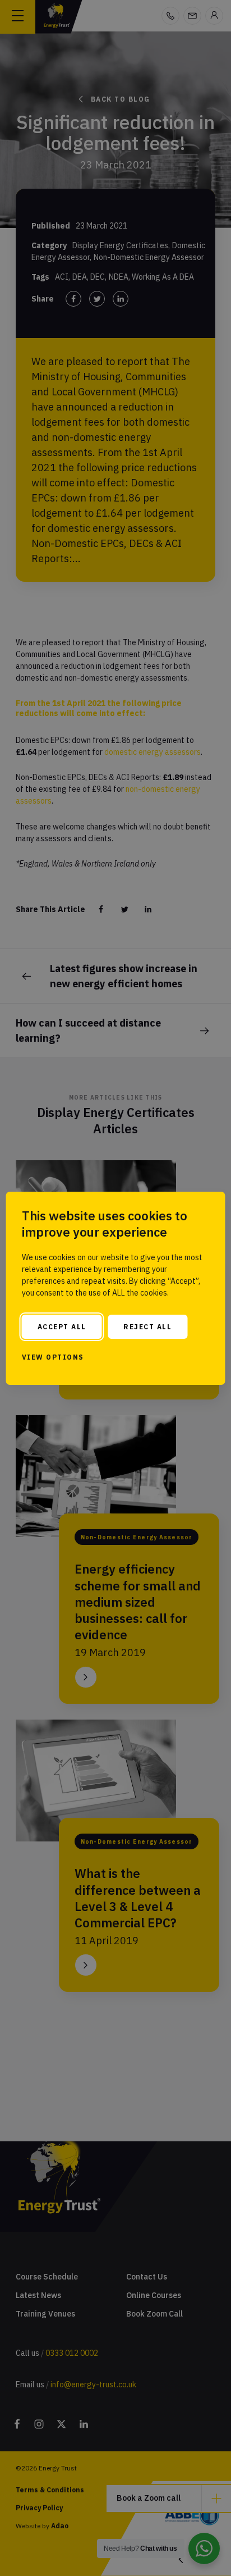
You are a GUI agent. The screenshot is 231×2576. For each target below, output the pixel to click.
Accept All (62, 1327)
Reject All (147, 1327)
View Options (53, 1357)
